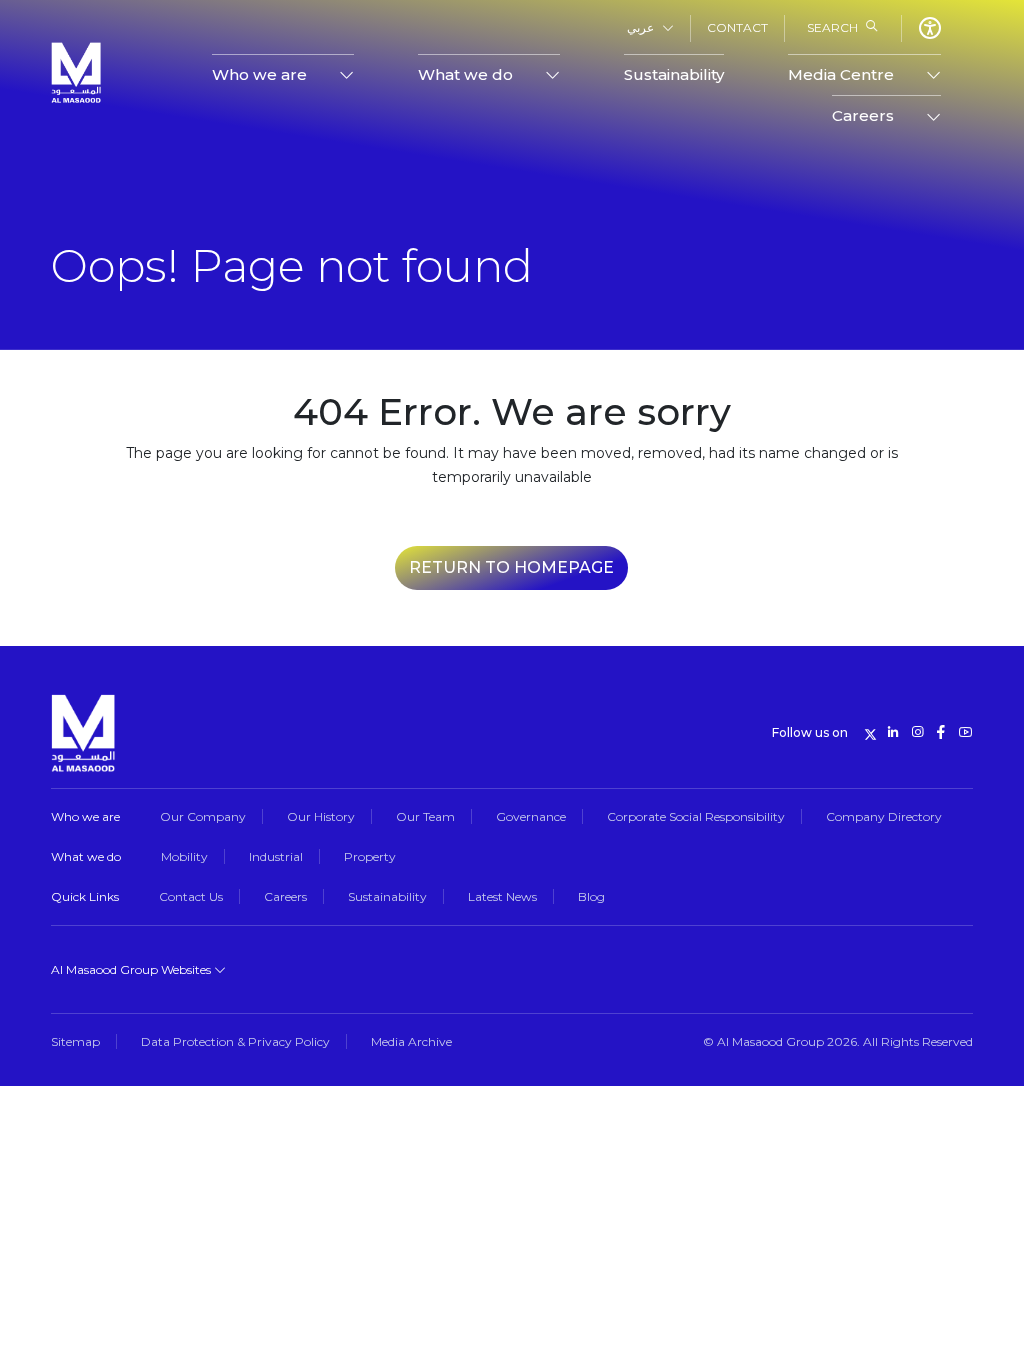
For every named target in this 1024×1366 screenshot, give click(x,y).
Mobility (184, 856)
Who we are (85, 816)
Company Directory (884, 816)
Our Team (425, 816)
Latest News (502, 896)
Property (370, 856)
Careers (285, 896)
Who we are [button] (259, 74)
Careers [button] (863, 115)
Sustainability (674, 74)
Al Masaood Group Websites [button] (132, 969)
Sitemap (75, 1041)
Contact (737, 27)
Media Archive (411, 1041)
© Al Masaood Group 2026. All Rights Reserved (838, 1041)
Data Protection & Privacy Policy (235, 1041)
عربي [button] (640, 27)
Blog (591, 896)
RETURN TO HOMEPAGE (511, 567)
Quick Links (85, 896)
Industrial (276, 856)
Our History (321, 816)
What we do (86, 856)
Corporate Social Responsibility (696, 816)
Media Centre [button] (841, 74)
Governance (531, 816)
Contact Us (191, 896)
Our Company (203, 816)
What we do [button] (465, 74)
